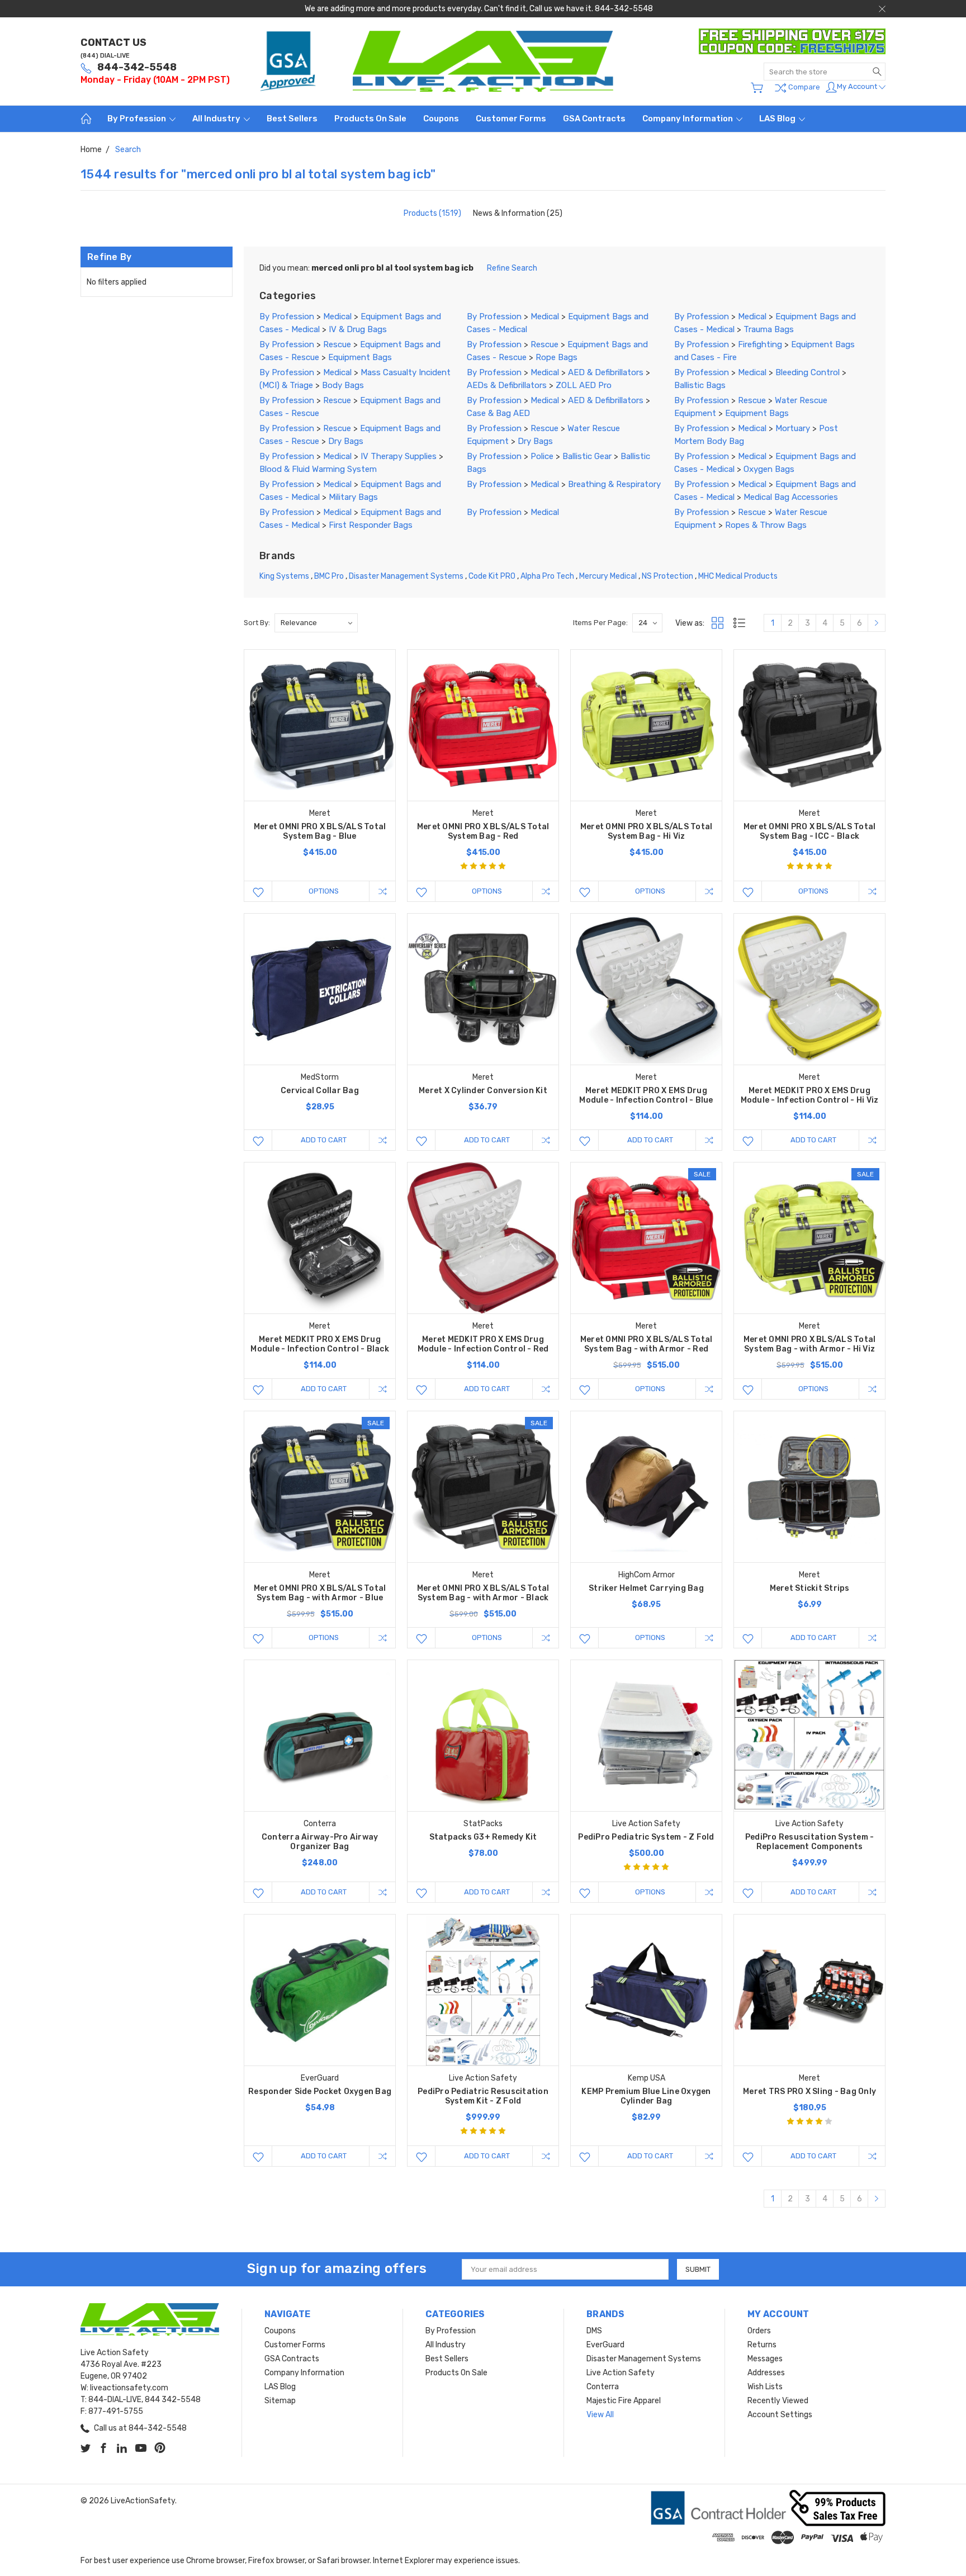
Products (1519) (432, 213)
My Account (858, 86)
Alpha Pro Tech (547, 576)
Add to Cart (324, 1140)
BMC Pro (329, 576)
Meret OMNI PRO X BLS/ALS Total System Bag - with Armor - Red (647, 1344)
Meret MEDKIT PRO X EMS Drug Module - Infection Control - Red (483, 1344)
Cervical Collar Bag (320, 1091)
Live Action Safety (621, 2373)
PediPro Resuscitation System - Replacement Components (810, 1842)
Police (542, 456)
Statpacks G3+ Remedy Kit (483, 1837)
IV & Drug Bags (358, 329)
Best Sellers (292, 119)
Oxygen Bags (769, 469)
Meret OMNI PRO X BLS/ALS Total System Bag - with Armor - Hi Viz (810, 1344)
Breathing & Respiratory (614, 484)
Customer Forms (511, 119)
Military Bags (353, 497)
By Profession (138, 119)
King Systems (284, 576)
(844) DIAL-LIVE (105, 56)
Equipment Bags (360, 357)
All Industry (217, 119)
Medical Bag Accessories (791, 497)
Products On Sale (370, 119)
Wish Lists (765, 2387)
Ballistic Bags (700, 385)
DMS (594, 2331)
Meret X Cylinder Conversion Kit (483, 1091)
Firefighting (760, 344)
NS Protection (667, 576)
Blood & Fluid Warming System (318, 469)
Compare (803, 87)
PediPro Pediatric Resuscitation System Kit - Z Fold (483, 2096)
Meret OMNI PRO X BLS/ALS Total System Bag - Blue (320, 831)
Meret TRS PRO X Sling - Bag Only (809, 2091)
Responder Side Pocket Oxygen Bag (320, 2091)
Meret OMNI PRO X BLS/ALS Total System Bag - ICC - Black (810, 831)
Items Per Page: (600, 623)
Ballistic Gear (587, 456)
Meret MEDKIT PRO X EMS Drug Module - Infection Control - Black (320, 1344)
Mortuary (793, 428)
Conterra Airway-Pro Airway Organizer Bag (320, 1842)
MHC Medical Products (738, 576)
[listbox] (316, 623)
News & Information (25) (518, 213)
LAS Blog (778, 119)
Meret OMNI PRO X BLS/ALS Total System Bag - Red (483, 831)
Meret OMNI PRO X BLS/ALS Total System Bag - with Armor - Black (483, 1593)
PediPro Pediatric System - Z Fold (646, 1837)
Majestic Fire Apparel (624, 2401)
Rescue (337, 344)
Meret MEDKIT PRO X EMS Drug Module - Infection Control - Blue (646, 1095)
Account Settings (780, 2415)
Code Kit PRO (492, 576)
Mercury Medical (608, 576)
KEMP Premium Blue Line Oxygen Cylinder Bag (646, 2096)
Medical (337, 316)
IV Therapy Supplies (399, 456)
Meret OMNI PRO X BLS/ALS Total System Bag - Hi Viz (647, 831)
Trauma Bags (769, 329)
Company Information (688, 119)
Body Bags (343, 385)
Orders (759, 2331)
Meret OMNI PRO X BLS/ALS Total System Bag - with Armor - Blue (320, 1593)
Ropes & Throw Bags (766, 525)
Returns (762, 2345)
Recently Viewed (778, 2401)
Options (324, 891)
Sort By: (257, 623)
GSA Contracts (594, 119)
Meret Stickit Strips (810, 1588)
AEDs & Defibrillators (507, 385)
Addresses (766, 2373)
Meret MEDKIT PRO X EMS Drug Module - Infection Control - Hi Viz (810, 1095)
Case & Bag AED (498, 413)
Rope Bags (557, 357)
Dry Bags (346, 441)
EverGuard (605, 2345)
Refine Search (512, 268)
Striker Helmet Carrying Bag (646, 1588)
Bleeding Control (808, 372)
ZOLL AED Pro (584, 385)
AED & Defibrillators (606, 372)
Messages (765, 2359)
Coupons (441, 119)
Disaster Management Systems (406, 576)
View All (600, 2415)
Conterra (603, 2387)
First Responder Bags (371, 525)
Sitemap (280, 2401)
